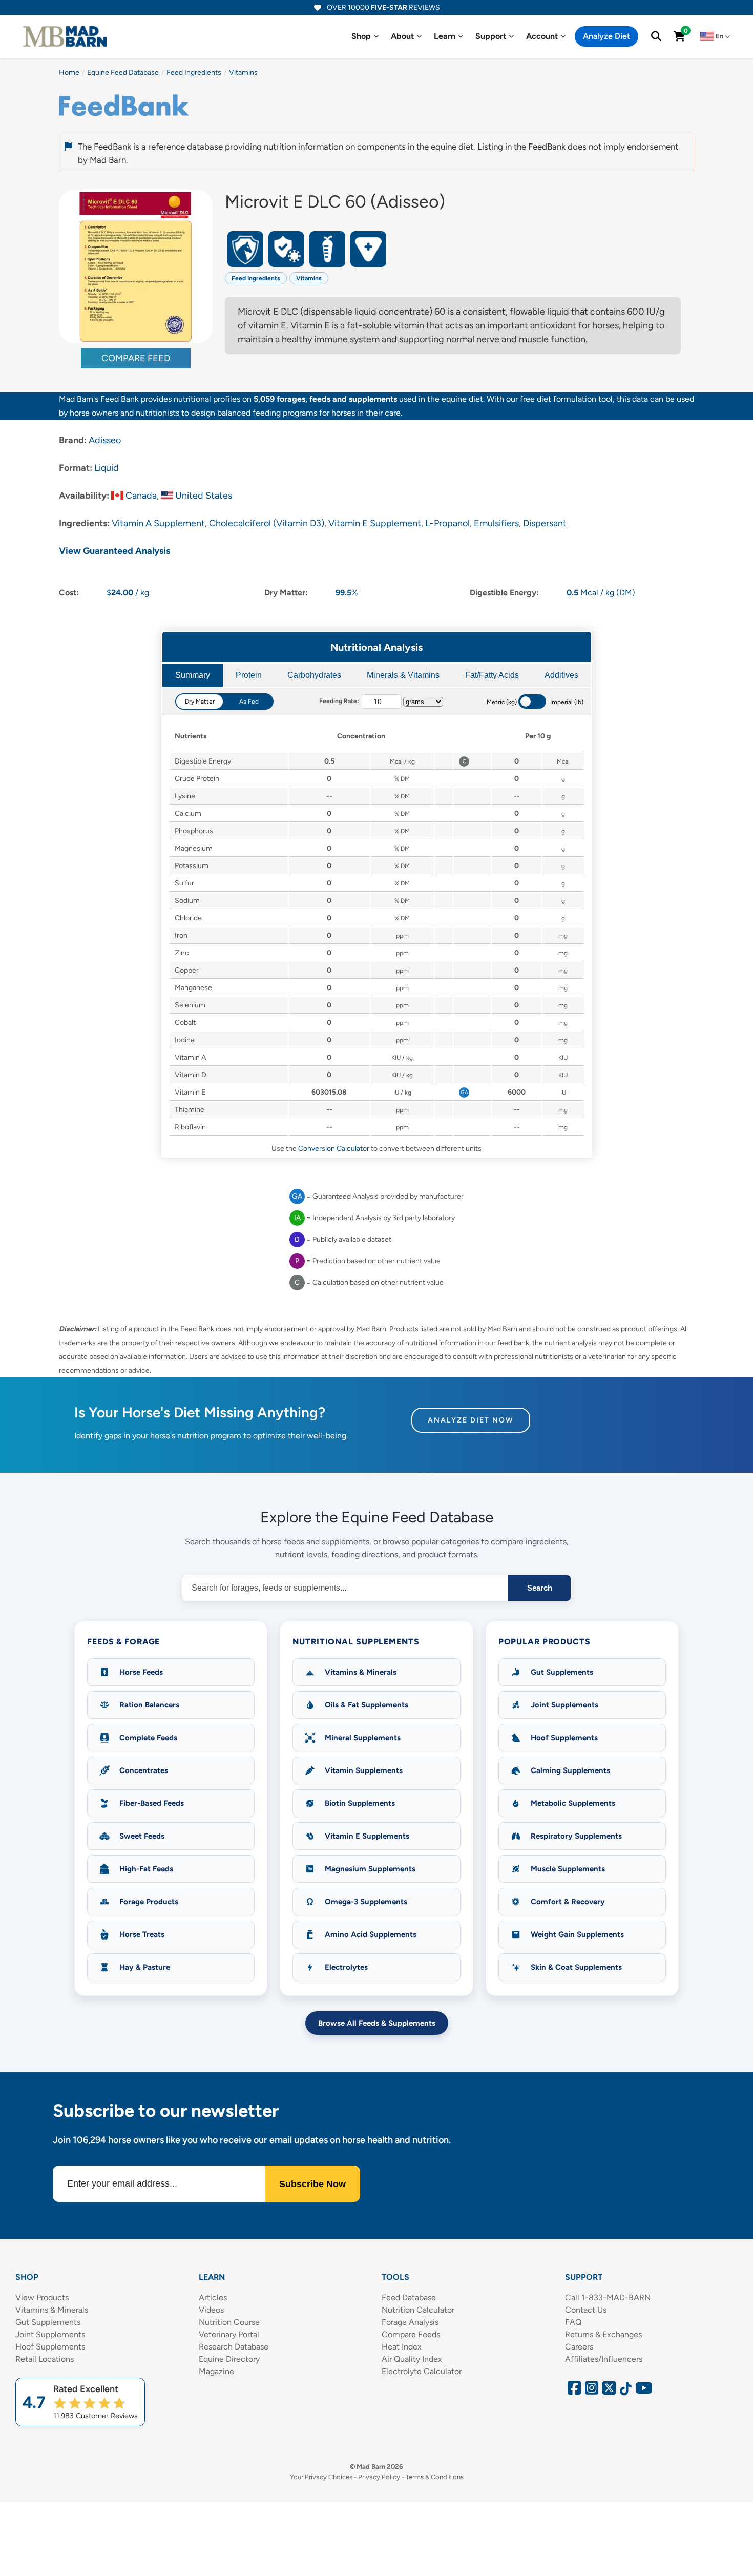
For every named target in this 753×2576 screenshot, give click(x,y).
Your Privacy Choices (321, 2477)
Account (542, 36)
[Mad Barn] (65, 36)
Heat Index (402, 2347)
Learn (445, 36)
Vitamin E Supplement (375, 523)
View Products (42, 2297)
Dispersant (545, 523)
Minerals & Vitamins (403, 675)
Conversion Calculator (334, 1149)
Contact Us (586, 2310)
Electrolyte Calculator (422, 2371)
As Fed (249, 702)
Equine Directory (229, 2359)
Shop (361, 36)
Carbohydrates (314, 675)
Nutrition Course (229, 2322)
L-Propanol (447, 523)
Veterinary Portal (229, 2334)
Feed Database (409, 2297)
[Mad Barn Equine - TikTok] (624, 2391)
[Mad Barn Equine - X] (608, 2391)
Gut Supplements (48, 2322)
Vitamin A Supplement (158, 523)
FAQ (573, 2322)
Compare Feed (136, 358)
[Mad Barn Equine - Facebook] (573, 2391)
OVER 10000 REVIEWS (383, 7)
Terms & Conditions (435, 2477)
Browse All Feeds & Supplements (377, 2023)
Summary (193, 675)
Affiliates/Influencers (604, 2359)
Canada (141, 496)
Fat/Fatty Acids (492, 675)
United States (204, 496)
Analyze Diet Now (471, 1420)
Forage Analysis (410, 2322)
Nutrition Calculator (418, 2310)
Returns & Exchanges (603, 2334)
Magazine (216, 2371)
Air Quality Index (412, 2359)
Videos (211, 2310)
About (402, 36)
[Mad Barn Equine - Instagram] (590, 2391)
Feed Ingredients (256, 278)
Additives (561, 675)
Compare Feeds (411, 2334)
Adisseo (105, 440)
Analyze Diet (606, 36)
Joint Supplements (50, 2334)
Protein (249, 675)
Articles (213, 2297)
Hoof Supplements (50, 2347)
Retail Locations (45, 2359)
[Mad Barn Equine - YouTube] (640, 2391)
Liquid (107, 468)
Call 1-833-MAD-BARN (608, 2297)
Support (491, 36)
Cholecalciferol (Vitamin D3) (267, 523)
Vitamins (309, 278)
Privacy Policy (379, 2477)
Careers (579, 2347)
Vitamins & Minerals (52, 2310)
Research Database (234, 2347)
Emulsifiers (496, 523)
